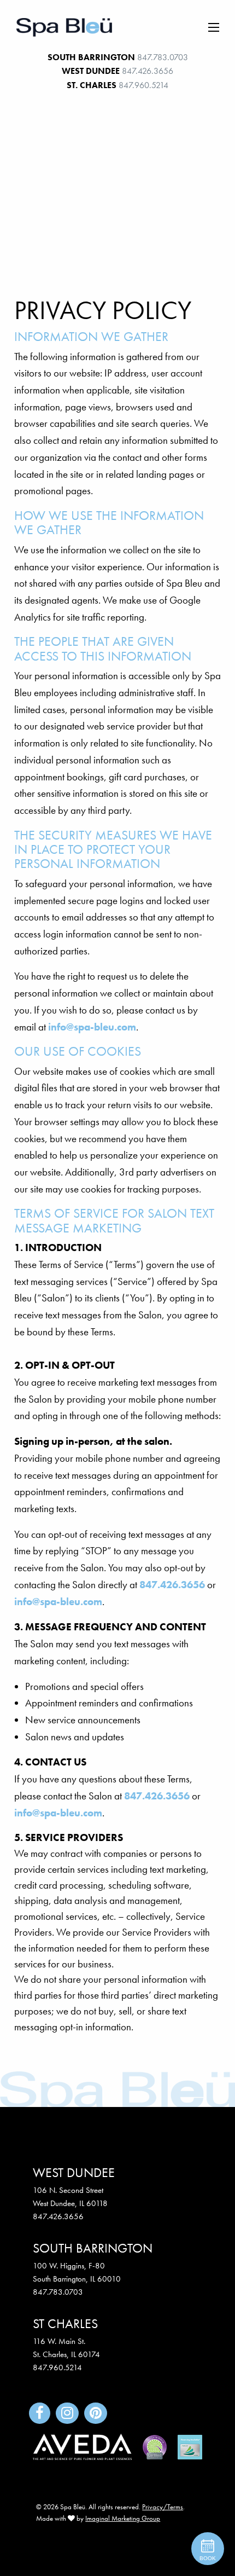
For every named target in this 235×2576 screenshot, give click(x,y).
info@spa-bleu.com (92, 1027)
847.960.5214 (143, 85)
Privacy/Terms (163, 2507)
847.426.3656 (148, 71)
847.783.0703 (163, 57)
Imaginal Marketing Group (123, 2518)
